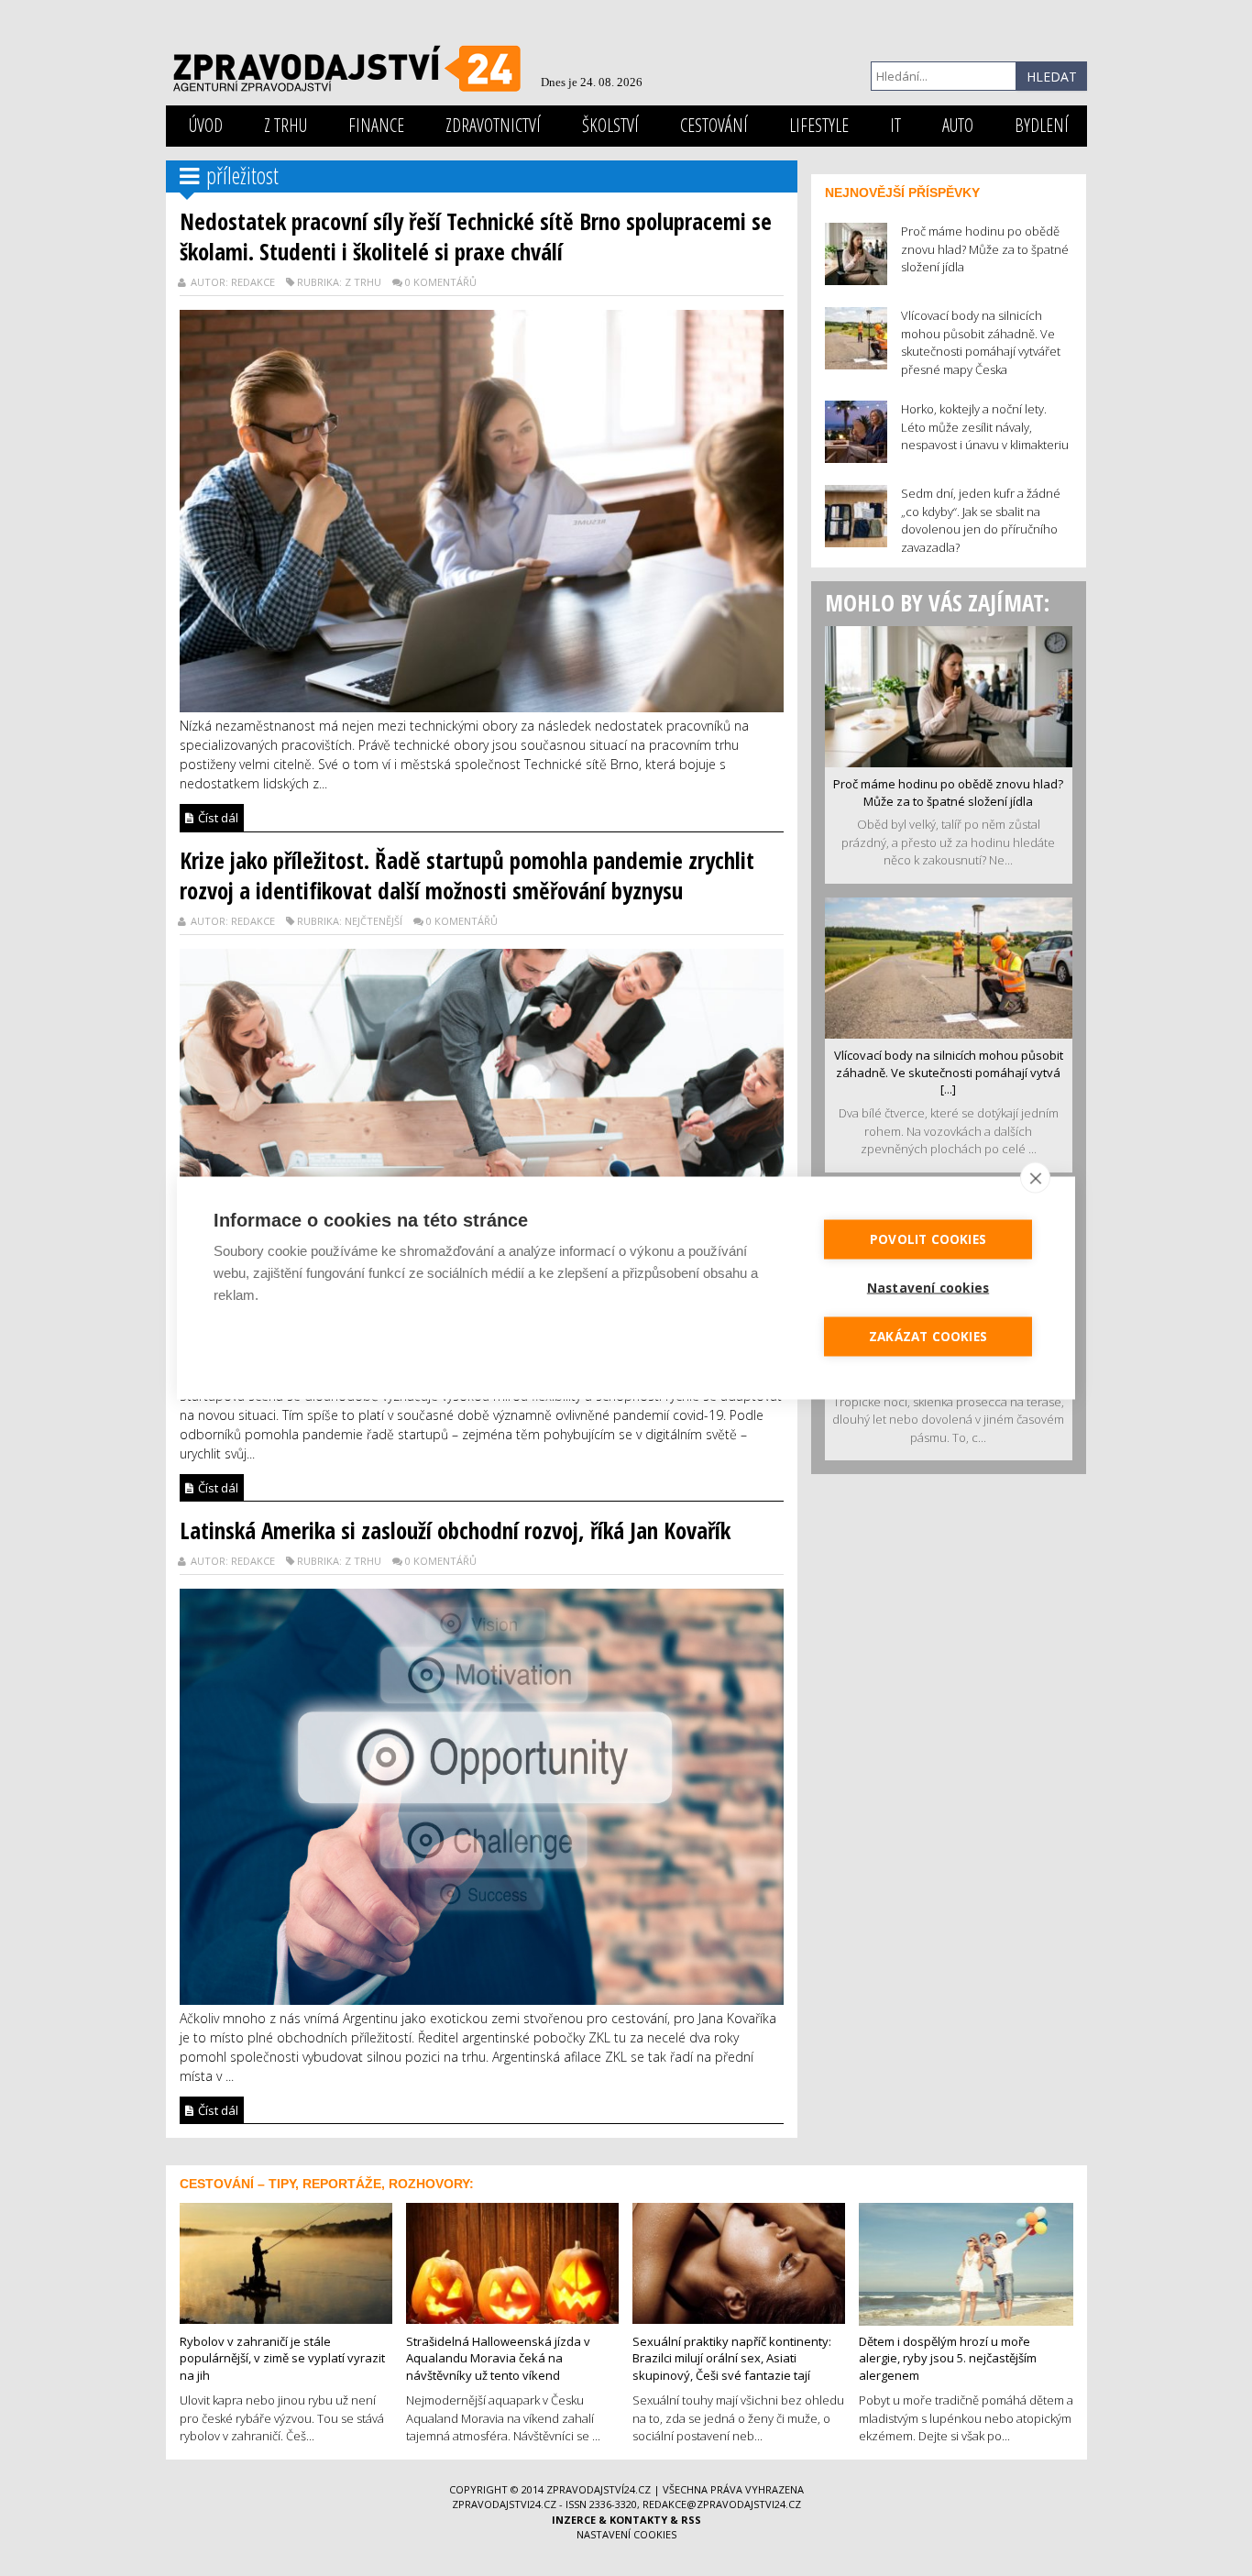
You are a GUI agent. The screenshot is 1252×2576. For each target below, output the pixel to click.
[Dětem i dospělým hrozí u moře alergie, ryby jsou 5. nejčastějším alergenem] (966, 2262)
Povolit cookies (928, 1239)
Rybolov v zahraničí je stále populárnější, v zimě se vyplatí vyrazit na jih (282, 2358)
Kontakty (638, 2520)
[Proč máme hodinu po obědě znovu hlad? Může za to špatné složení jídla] (949, 695)
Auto (958, 125)
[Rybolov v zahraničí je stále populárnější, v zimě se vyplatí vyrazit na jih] (286, 2262)
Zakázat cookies (928, 1337)
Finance (376, 125)
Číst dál (217, 818)
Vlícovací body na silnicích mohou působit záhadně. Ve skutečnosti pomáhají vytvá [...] (949, 1072)
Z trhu (286, 125)
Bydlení (1042, 125)
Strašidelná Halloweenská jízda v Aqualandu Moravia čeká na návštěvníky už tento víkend (498, 2358)
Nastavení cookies (626, 2534)
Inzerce (574, 2520)
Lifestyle (819, 125)
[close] (1035, 1178)
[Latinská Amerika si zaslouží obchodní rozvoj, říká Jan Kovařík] (482, 1795)
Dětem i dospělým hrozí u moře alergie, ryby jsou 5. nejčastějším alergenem (948, 2358)
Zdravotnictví (493, 125)
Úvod (206, 125)
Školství (610, 125)
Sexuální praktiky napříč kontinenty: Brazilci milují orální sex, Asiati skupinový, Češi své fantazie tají (732, 2358)
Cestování (714, 125)
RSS (691, 2520)
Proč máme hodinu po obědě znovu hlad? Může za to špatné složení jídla (948, 793)
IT (895, 125)
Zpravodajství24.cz (599, 2489)
